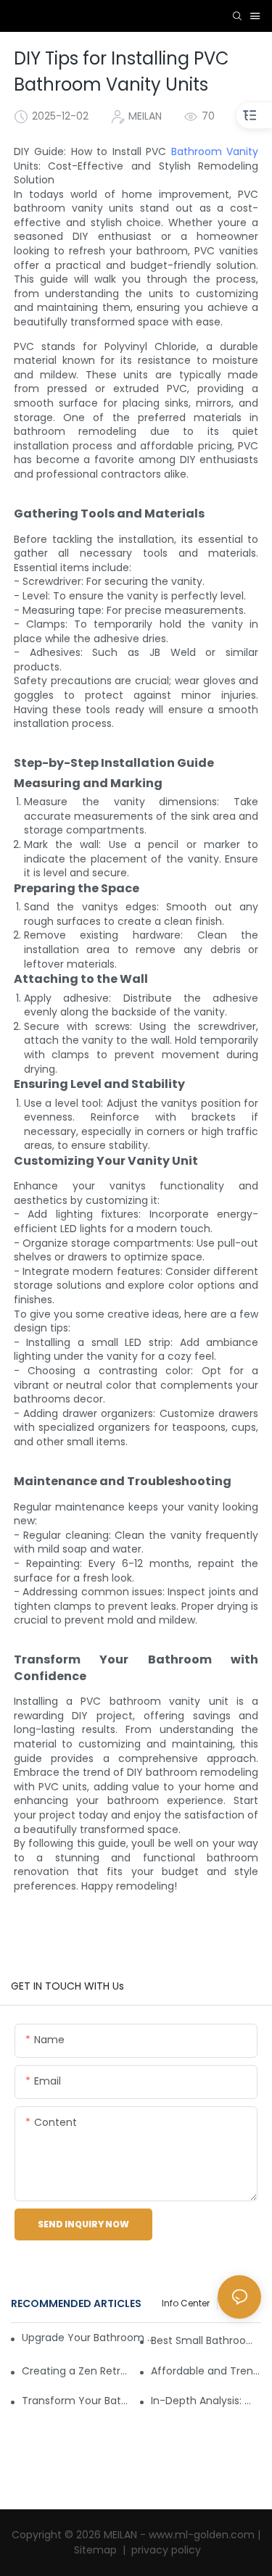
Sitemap (97, 2550)
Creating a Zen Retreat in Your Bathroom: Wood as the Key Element (77, 2371)
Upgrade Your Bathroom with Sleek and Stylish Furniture (89, 2338)
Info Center (186, 2303)
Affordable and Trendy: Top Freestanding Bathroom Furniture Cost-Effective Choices (206, 2371)
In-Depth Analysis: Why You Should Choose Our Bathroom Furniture (206, 2401)
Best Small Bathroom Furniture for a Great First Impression (206, 2340)
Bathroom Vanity (215, 151)
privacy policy (165, 2550)
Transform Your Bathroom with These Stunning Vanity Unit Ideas (77, 2401)
